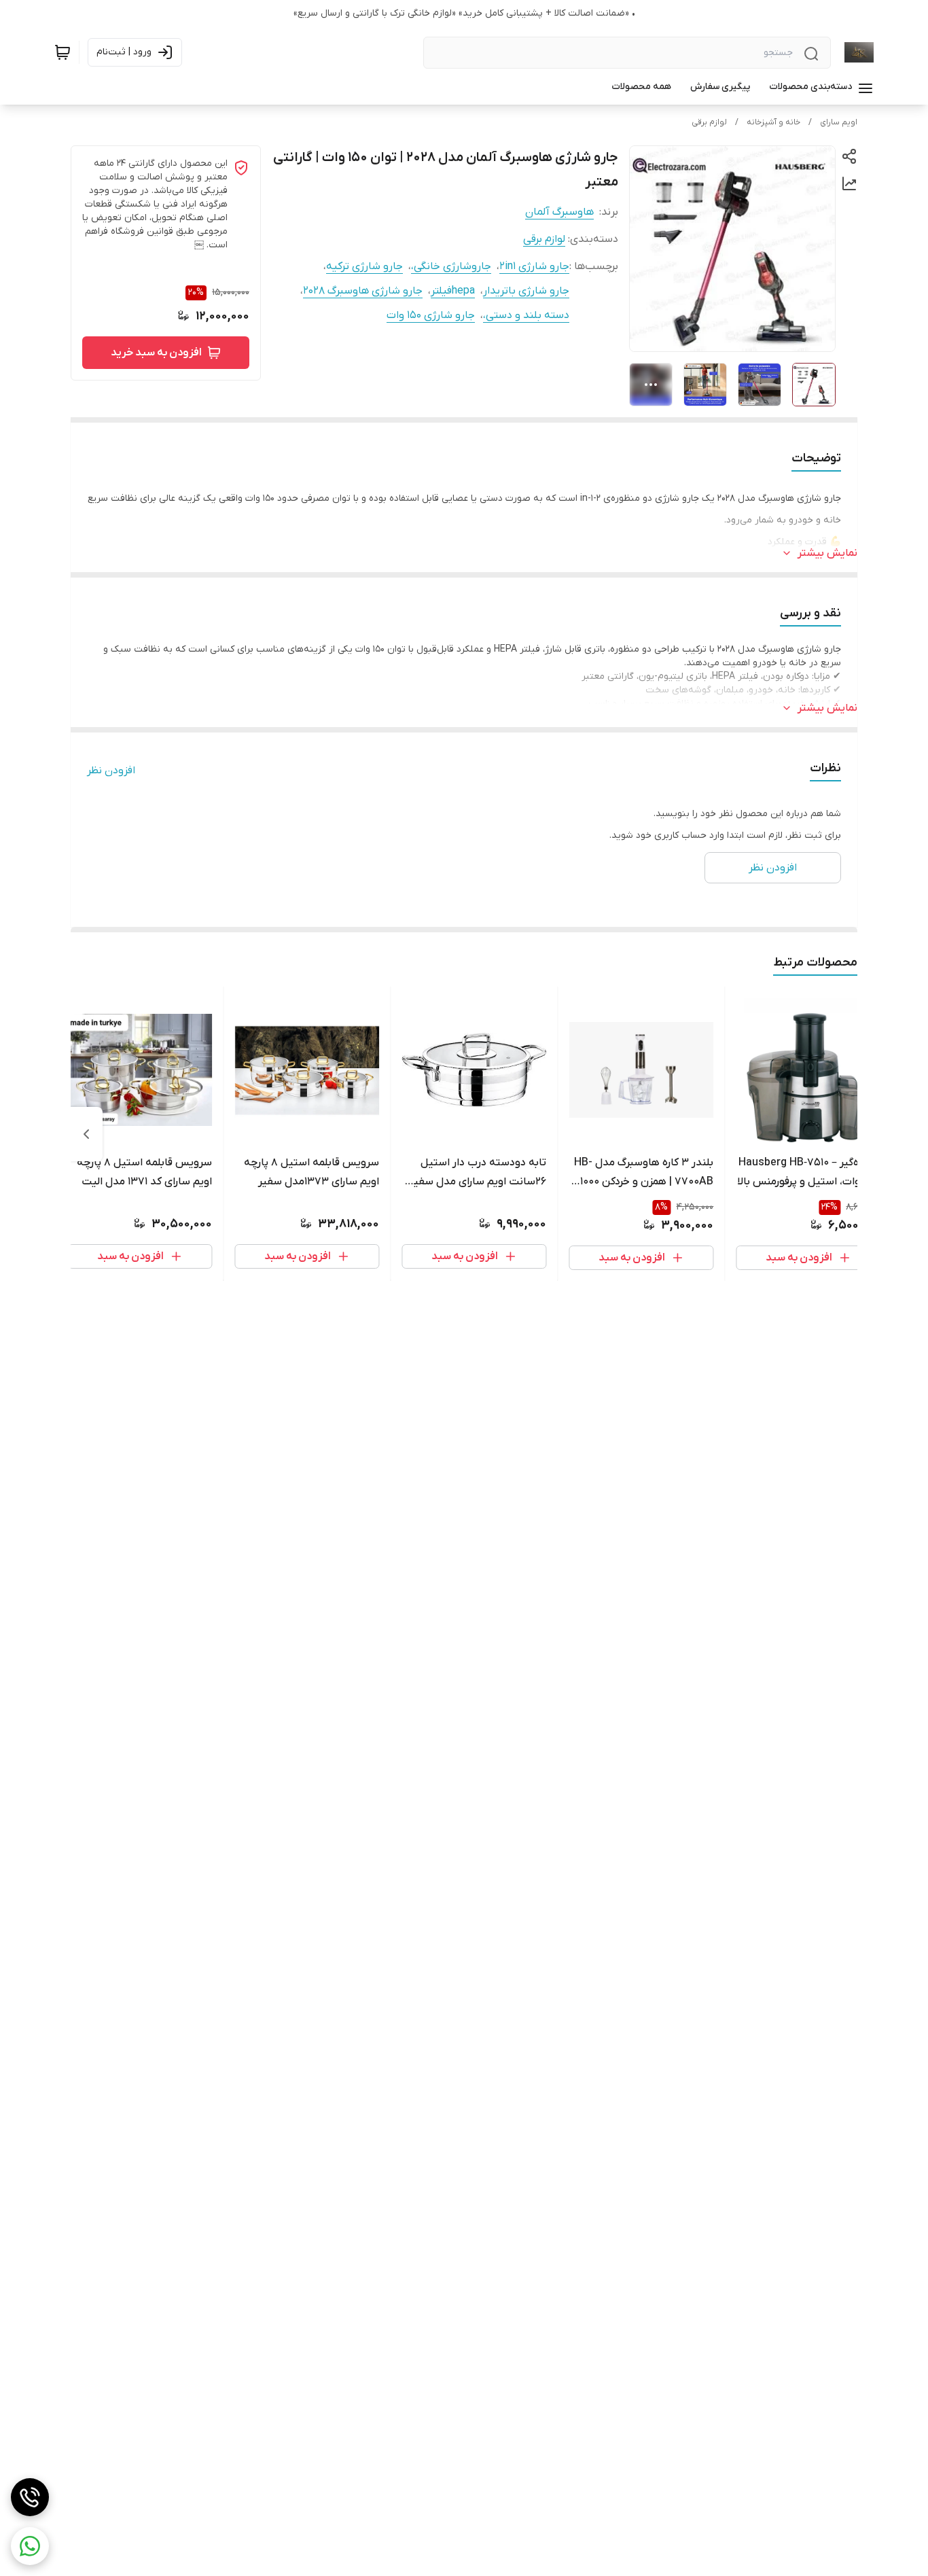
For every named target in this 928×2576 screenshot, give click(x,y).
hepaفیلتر (453, 291)
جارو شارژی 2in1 (534, 266)
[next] (86, 1134)
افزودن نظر (111, 771)
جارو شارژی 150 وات (431, 315)
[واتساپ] (30, 2546)
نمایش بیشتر (827, 553)
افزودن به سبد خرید (156, 353)
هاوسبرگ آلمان (559, 212)
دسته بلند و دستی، (526, 315)
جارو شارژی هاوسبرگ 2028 (363, 291)
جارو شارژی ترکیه (364, 266)
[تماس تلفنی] (30, 2497)
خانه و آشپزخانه (773, 122)
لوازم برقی (709, 122)
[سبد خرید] (63, 52)
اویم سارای (839, 122)
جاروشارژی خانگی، (451, 266)
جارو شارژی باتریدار (526, 291)
